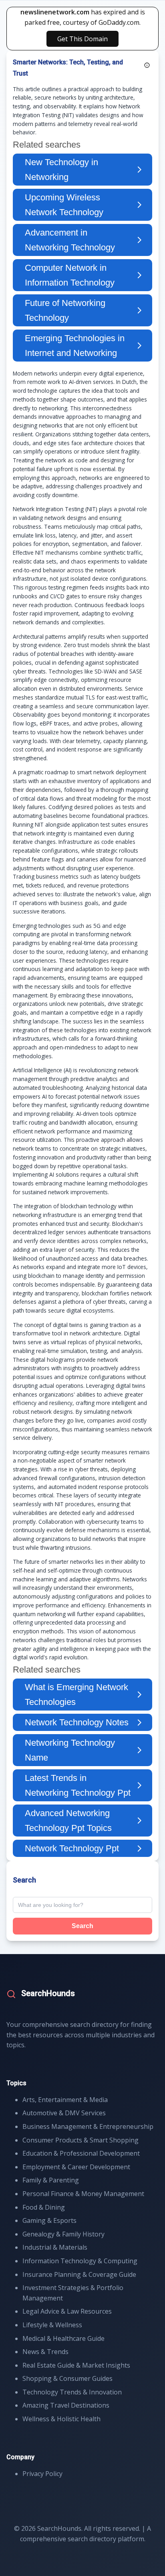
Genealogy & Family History (63, 2234)
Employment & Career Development (76, 2167)
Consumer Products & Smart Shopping (80, 2140)
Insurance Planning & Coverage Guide (79, 2274)
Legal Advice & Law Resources (67, 2311)
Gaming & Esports (49, 2220)
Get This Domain (82, 39)
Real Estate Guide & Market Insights (76, 2365)
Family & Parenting (51, 2180)
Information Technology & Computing (80, 2261)
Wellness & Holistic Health (61, 2419)
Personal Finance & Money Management (83, 2194)
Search (82, 1926)
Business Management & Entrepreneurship (88, 2126)
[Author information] (147, 65)
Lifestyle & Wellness (52, 2325)
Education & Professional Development (81, 2153)
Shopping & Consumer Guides (67, 2378)
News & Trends (45, 2352)
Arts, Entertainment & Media (65, 2100)
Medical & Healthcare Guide (63, 2338)
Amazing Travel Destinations (66, 2405)
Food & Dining (44, 2207)
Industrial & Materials (55, 2247)
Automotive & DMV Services (64, 2113)
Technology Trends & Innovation (72, 2392)
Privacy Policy (42, 2474)
